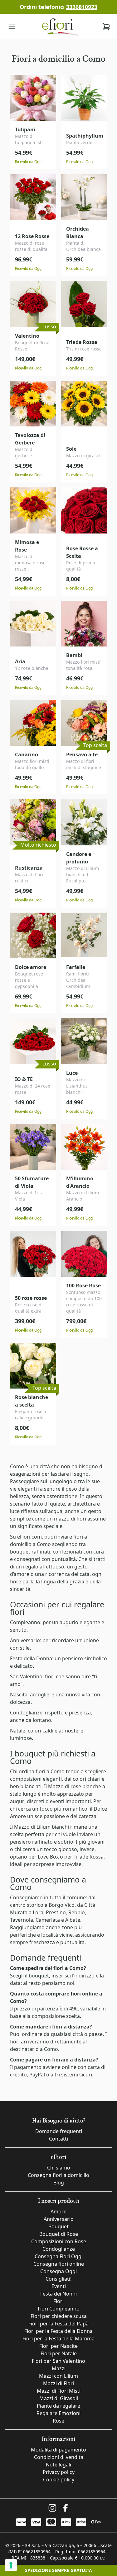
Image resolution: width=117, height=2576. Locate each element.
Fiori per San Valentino (58, 2361)
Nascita (19, 1695)
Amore (58, 2212)
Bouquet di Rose (59, 2234)
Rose (58, 2421)
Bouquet (58, 2226)
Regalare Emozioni (58, 2413)
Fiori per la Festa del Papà (58, 2324)
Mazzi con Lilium (58, 2376)
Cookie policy (59, 2480)
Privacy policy (59, 2472)
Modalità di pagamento (58, 2450)
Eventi (59, 2286)
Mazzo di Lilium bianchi (41, 1827)
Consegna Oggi (58, 2271)
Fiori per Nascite (58, 2346)
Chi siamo (59, 2168)
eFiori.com (29, 1537)
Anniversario (25, 1640)
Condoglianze (26, 1713)
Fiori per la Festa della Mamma (58, 2339)
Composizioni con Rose (59, 2241)
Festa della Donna (31, 1658)
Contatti (58, 2139)
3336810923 (82, 7)
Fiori (58, 2301)
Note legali (58, 2465)
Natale (18, 1731)
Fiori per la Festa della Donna (58, 2331)
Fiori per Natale (59, 2353)
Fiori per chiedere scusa (59, 2316)
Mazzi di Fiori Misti (59, 2391)
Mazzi (59, 2368)
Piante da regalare (58, 2406)
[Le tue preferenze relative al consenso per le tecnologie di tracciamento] (11, 2565)
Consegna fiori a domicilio (58, 2175)
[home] (60, 27)
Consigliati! (58, 2279)
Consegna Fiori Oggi (59, 2256)
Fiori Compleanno (59, 2309)
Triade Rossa (89, 1857)
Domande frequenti (59, 2131)
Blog (59, 2183)
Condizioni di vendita (59, 2457)
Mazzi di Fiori (58, 2383)
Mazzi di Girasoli (59, 2398)
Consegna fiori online (59, 2264)
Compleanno (25, 1622)
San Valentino (26, 1676)
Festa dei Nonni (58, 2294)
